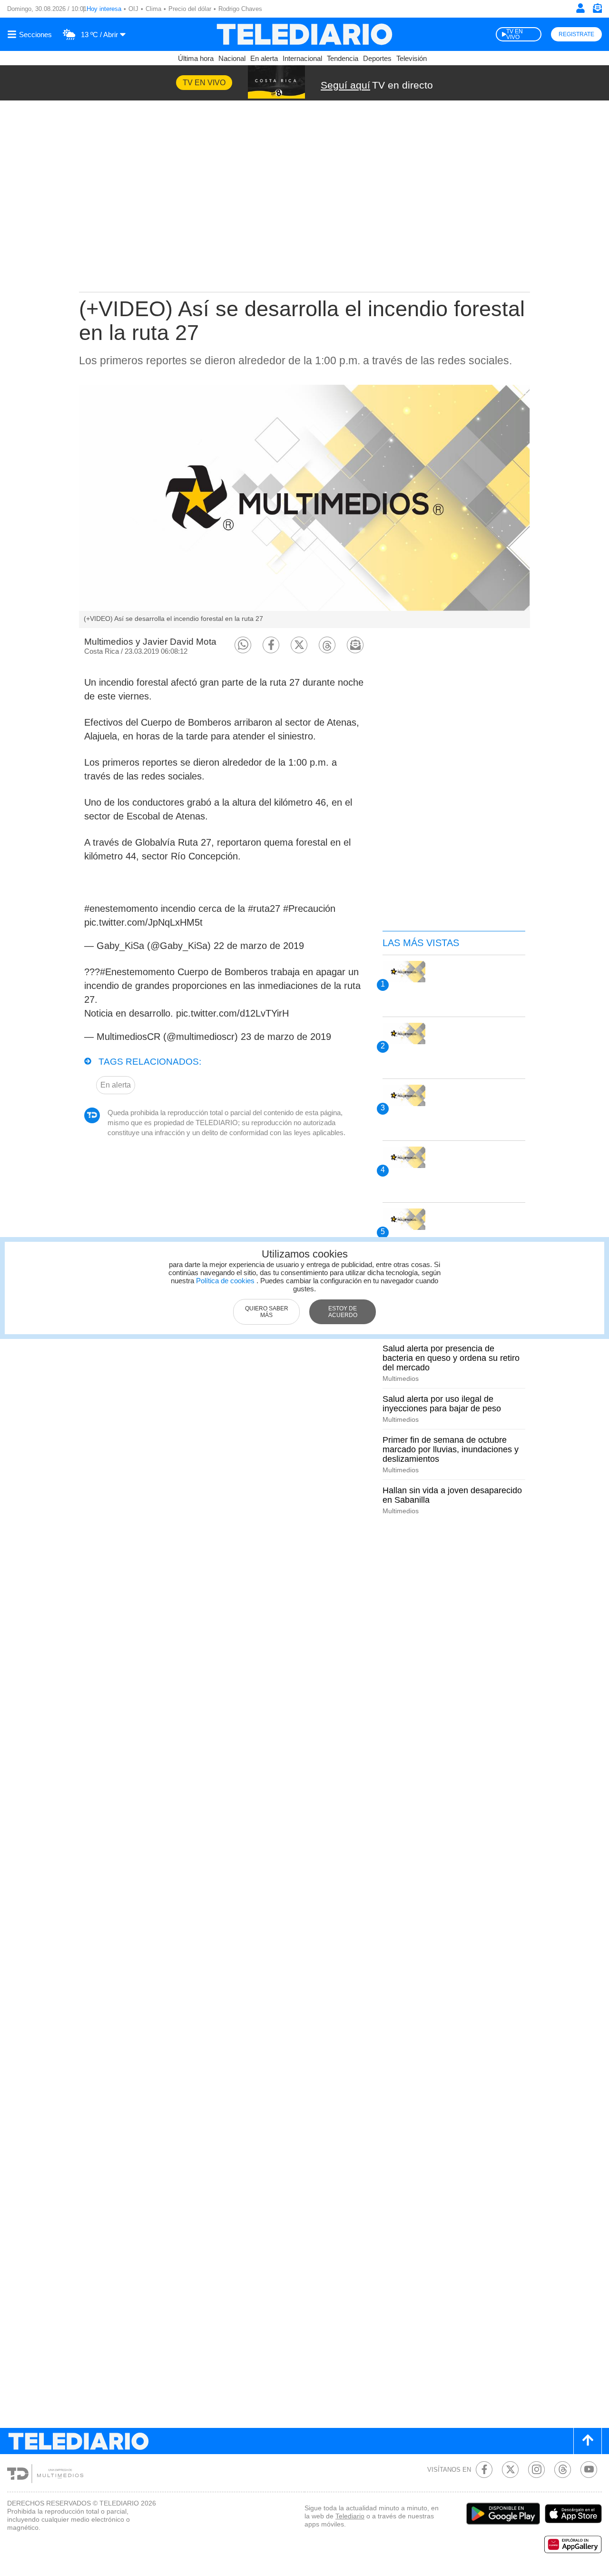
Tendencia (343, 58)
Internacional (302, 58)
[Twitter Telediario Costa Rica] (510, 2470)
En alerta (264, 58)
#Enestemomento (137, 972)
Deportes (377, 58)
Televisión (412, 58)
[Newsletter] (597, 10)
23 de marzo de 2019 (286, 1037)
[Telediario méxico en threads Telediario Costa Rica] (563, 2470)
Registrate (576, 34)
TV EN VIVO (515, 34)
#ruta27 (264, 909)
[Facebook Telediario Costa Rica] (484, 2470)
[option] (304, 506)
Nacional (232, 58)
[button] (243, 645)
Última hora (196, 58)
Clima (153, 9)
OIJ (133, 9)
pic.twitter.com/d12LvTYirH (232, 1013)
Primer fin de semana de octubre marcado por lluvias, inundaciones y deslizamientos (451, 1449)
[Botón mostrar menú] (31, 34)
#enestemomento (121, 909)
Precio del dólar (190, 9)
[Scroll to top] (588, 2441)
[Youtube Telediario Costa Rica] (589, 2470)
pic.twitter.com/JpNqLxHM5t (143, 922)
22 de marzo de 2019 (259, 946)
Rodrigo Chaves (240, 9)
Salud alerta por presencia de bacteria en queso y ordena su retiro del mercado (451, 1358)
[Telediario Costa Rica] (304, 34)
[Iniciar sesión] (580, 8)
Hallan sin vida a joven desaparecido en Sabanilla (452, 1495)
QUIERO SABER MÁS (267, 1312)
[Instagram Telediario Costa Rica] (536, 2470)
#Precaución (309, 909)
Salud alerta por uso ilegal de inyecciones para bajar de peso (442, 1404)
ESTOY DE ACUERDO (343, 1312)
